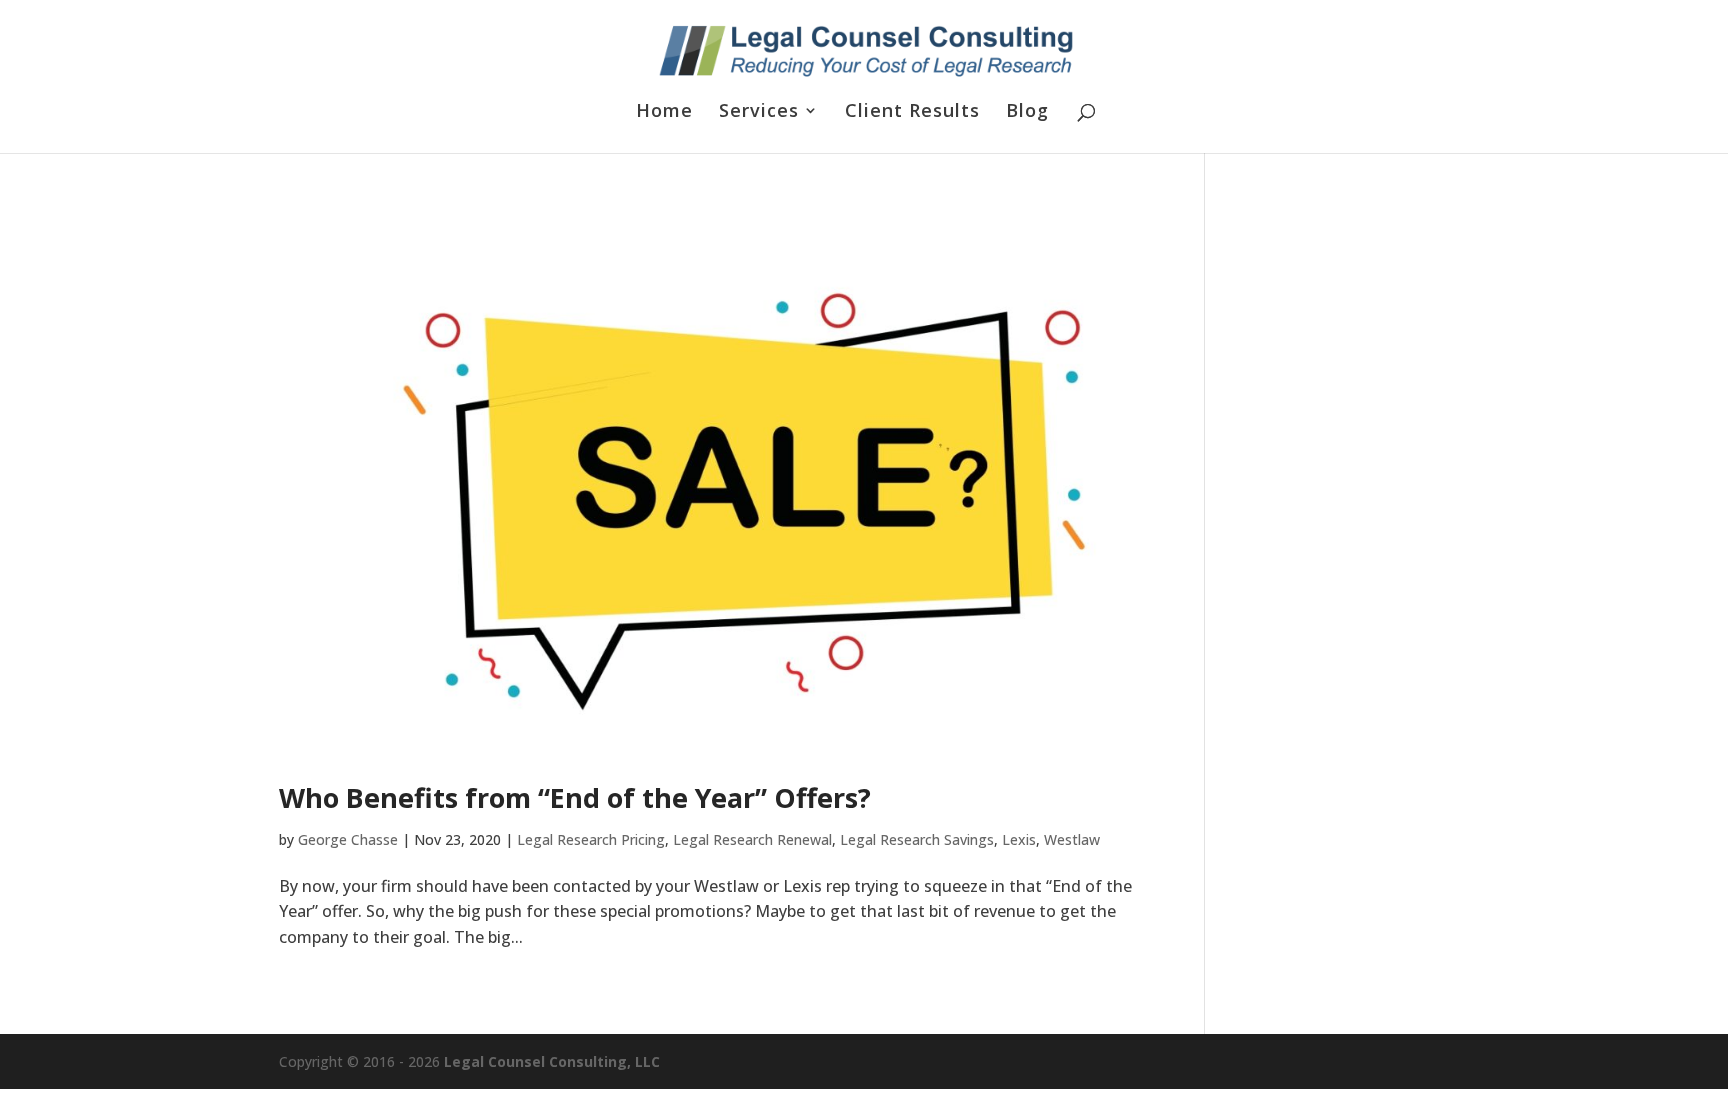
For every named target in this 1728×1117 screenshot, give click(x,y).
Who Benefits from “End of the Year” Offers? (575, 797)
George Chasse (348, 839)
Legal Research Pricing (591, 839)
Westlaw (1072, 839)
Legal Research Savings (917, 839)
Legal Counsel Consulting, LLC (552, 1061)
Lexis (1019, 839)
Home (664, 112)
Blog (1027, 112)
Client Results (912, 112)
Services (759, 112)
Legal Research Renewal (752, 839)
